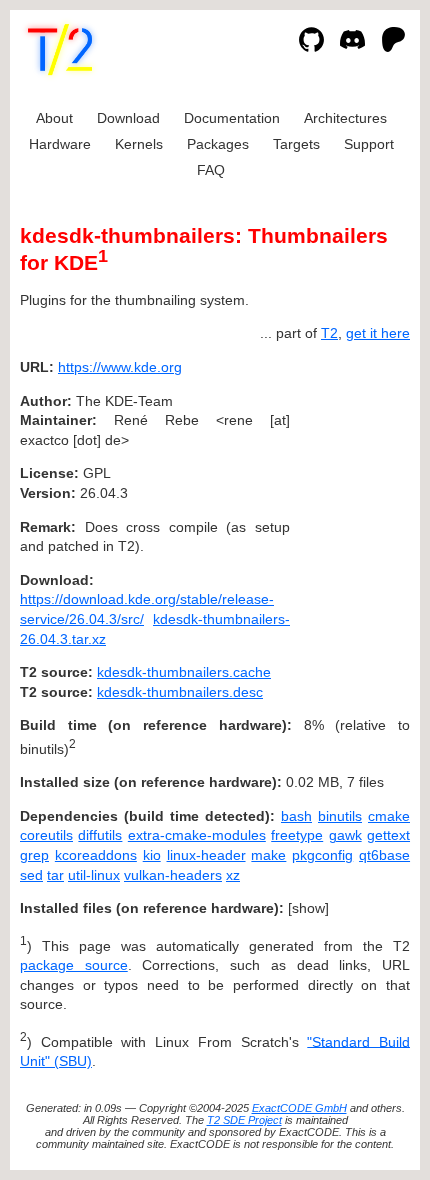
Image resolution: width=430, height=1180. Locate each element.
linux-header (206, 855)
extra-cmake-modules (197, 835)
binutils (340, 816)
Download (128, 118)
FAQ (211, 170)
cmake (389, 816)
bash (296, 816)
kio (152, 855)
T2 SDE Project (244, 1120)
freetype (297, 835)
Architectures (345, 118)
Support (369, 144)
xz (233, 875)
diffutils (100, 835)
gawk (345, 835)
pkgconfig (322, 855)
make (268, 855)
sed (31, 875)
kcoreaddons (96, 855)
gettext (388, 835)
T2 (329, 333)
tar (55, 875)
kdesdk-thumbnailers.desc (180, 692)
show (308, 908)
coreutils (46, 835)
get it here (378, 333)
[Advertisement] (350, 488)
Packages (218, 144)
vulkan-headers (173, 875)
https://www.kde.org (120, 367)
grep (34, 855)
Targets (296, 144)
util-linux (94, 875)
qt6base (384, 855)
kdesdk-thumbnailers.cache (184, 672)
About (54, 118)
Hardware (60, 144)
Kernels (139, 144)
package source (74, 965)
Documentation (232, 118)
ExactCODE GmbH (299, 1108)
